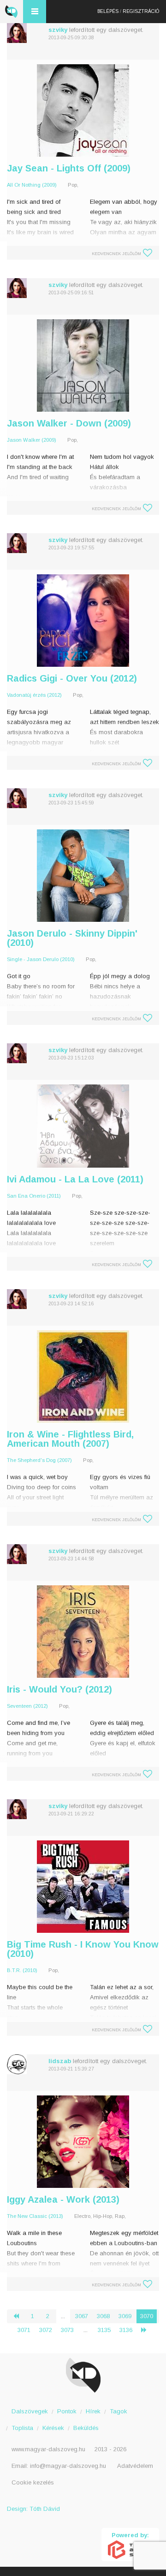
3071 (24, 2330)
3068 (103, 2316)
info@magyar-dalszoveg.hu (68, 2466)
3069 (125, 2316)
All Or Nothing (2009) (32, 185)
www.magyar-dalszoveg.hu (48, 2449)
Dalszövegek (30, 2411)
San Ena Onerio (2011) (34, 1196)
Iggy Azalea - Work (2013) (63, 2199)
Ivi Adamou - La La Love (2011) (75, 1179)
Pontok (67, 2411)
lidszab (60, 2061)
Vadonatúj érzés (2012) (34, 695)
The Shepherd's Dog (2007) (39, 1460)
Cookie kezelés (33, 2482)
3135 (104, 2330)
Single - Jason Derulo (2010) (41, 959)
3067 (82, 2316)
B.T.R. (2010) (22, 1970)
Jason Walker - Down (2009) (69, 423)
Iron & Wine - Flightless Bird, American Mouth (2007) (70, 1439)
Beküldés (86, 2428)
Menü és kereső (35, 12)
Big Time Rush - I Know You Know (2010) (83, 1949)
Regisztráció (141, 11)
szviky (58, 30)
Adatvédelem (135, 2466)
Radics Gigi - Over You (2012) (72, 678)
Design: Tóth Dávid (33, 2509)
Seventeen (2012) (27, 1706)
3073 (67, 2330)
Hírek (93, 2411)
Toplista (22, 2428)
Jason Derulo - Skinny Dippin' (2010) (72, 938)
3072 (46, 2330)
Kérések (53, 2428)
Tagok (119, 2411)
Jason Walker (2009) (32, 440)
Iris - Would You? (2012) (59, 1689)
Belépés (108, 11)
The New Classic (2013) (35, 2216)
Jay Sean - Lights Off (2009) (69, 168)
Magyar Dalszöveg (12, 12)
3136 (126, 2330)
